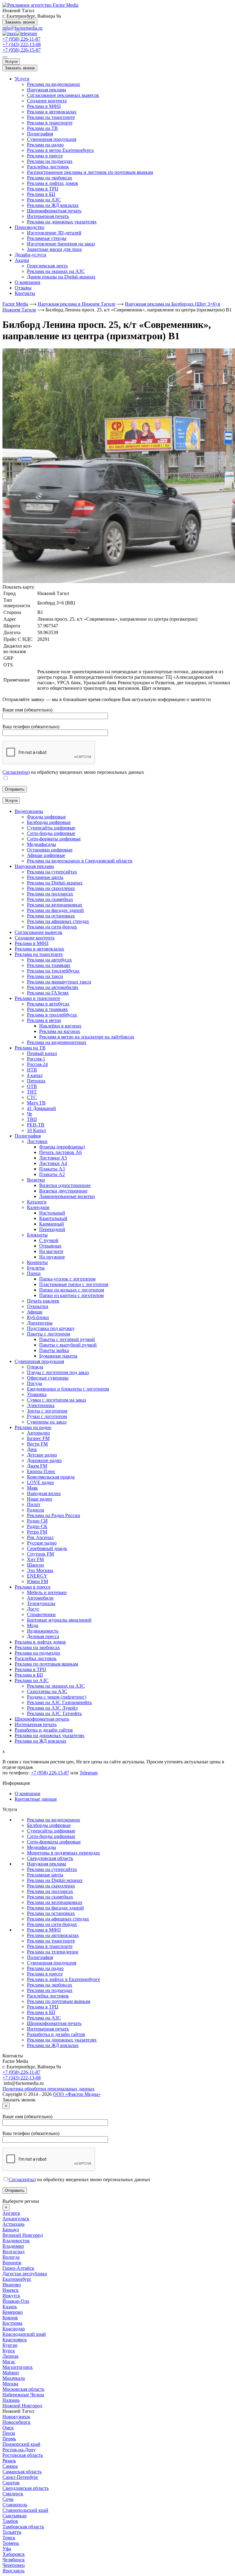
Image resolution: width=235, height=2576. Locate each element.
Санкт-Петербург (21, 2477)
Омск (8, 2428)
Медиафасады (41, 1847)
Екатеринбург (17, 2279)
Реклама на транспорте (51, 117)
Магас (9, 2362)
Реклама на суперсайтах (52, 1869)
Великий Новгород (23, 2235)
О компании (28, 282)
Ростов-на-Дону (19, 2450)
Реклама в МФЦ (44, 106)
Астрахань (13, 2224)
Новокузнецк (16, 2417)
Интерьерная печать (48, 216)
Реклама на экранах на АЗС (56, 271)
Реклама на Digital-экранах (55, 1880)
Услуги (11, 62)
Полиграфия (40, 134)
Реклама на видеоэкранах (54, 84)
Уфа (7, 2549)
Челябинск (14, 2560)
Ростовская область (23, 2455)
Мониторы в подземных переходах (63, 1853)
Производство (30, 227)
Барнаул (11, 2230)
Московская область (23, 2389)
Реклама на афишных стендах (58, 1919)
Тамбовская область (23, 2527)
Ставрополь (15, 2505)
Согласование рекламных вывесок (63, 95)
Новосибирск (17, 2422)
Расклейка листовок (48, 167)
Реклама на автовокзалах (53, 1935)
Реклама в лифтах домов (52, 183)
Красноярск (15, 2340)
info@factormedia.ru (22, 28)
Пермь (9, 2439)
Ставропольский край (25, 2510)
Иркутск (11, 2296)
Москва (10, 2384)
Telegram (89, 1773)
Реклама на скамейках (50, 1897)
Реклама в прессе (45, 156)
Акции (22, 260)
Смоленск (13, 2494)
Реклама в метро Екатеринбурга (60, 150)
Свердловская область (50, 1858)
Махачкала (14, 2378)
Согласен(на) (16, 772)
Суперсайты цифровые (51, 1831)
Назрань (11, 2400)
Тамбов (10, 2521)
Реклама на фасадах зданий (55, 1908)
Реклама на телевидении (53, 1952)
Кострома (12, 2323)
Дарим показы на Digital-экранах (61, 277)
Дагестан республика (25, 2274)
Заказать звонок (20, 22)
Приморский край (21, 2444)
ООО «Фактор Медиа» (77, 2094)
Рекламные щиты (45, 1875)
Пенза (9, 2433)
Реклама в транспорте (50, 123)
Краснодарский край (24, 2334)
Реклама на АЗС (44, 200)
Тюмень (11, 2543)
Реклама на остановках (51, 1913)
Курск (9, 2351)
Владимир (13, 2246)
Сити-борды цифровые (51, 1836)
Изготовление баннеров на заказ (61, 244)
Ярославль (13, 2571)
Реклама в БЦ (41, 194)
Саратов (11, 2483)
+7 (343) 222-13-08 (22, 44)
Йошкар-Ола (16, 2301)
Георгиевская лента (47, 266)
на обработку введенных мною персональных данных (79, 2179)
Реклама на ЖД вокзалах (53, 205)
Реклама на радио (45, 145)
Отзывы (23, 288)
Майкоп (11, 2373)
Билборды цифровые (49, 1825)
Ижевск (11, 2290)
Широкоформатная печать (54, 211)
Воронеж (12, 2263)
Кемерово (13, 2312)
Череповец (14, 2565)
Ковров (10, 2318)
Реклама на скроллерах (51, 1886)
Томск (9, 2538)
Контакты (25, 293)
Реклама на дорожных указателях (62, 222)
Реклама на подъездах (50, 161)
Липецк (11, 2356)
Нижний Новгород (22, 2406)
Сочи (8, 2499)
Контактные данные (36, 1799)
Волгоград (13, 2252)
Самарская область (22, 2472)
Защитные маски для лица (54, 249)
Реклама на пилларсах (50, 1891)
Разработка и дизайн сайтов (56, 2034)
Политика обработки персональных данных (48, 2089)
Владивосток (16, 2241)
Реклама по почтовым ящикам (59, 2001)
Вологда (11, 2257)
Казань (10, 2307)
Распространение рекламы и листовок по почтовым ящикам (90, 172)
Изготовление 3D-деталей (54, 233)
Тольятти (12, 2532)
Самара (10, 2466)
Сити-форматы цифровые (54, 1842)
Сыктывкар (15, 2516)
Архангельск (16, 2219)
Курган (10, 2345)
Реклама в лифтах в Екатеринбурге (63, 1979)
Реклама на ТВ (42, 128)
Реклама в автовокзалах (52, 112)
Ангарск (11, 2213)
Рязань (9, 2461)
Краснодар (14, 2329)
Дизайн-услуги (30, 255)
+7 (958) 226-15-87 (22, 50)
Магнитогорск (18, 2367)
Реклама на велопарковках (55, 1902)
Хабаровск (14, 2554)
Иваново (12, 2285)
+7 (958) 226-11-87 (21, 39)
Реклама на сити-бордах (52, 1924)
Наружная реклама (47, 90)
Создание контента (47, 101)
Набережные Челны (23, 2395)
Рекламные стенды (47, 238)
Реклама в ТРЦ (43, 189)
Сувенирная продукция (52, 139)
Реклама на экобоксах (50, 178)
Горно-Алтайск (18, 2268)
